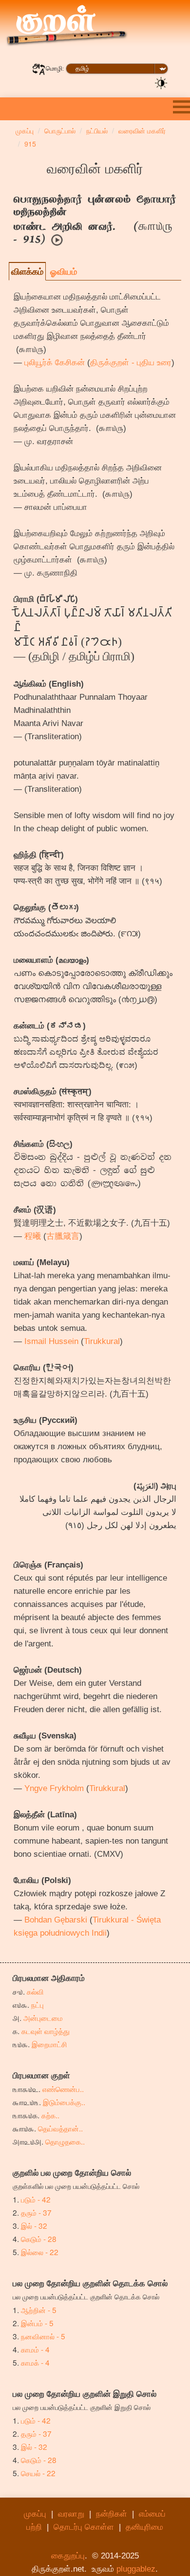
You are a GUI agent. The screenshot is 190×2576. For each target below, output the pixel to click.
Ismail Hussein (51, 1341)
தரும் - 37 (36, 2212)
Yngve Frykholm (54, 1788)
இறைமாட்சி (49, 2044)
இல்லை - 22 (40, 2252)
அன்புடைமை (43, 2017)
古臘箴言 (63, 1236)
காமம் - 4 (35, 2349)
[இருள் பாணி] (161, 82)
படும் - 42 (36, 2199)
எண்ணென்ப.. (63, 2089)
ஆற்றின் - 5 (39, 2310)
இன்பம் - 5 (37, 2323)
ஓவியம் (64, 271)
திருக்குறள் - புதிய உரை (131, 363)
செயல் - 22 (38, 2473)
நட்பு (38, 2004)
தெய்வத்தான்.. (60, 2128)
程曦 (33, 1236)
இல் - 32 (34, 2225)
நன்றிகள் (112, 2514)
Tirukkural (102, 1341)
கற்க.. (50, 2115)
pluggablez (136, 2569)
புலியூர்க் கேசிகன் (55, 363)
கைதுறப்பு (68, 2556)
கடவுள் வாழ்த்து (46, 2031)
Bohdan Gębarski (56, 1920)
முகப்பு (35, 2514)
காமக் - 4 (35, 2362)
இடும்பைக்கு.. (64, 2102)
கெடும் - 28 (39, 2239)
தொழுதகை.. (65, 2141)
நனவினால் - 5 (43, 2336)
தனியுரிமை (144, 2527)
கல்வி (35, 1991)
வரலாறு (71, 2514)
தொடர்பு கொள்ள (84, 2527)
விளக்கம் (27, 271)
